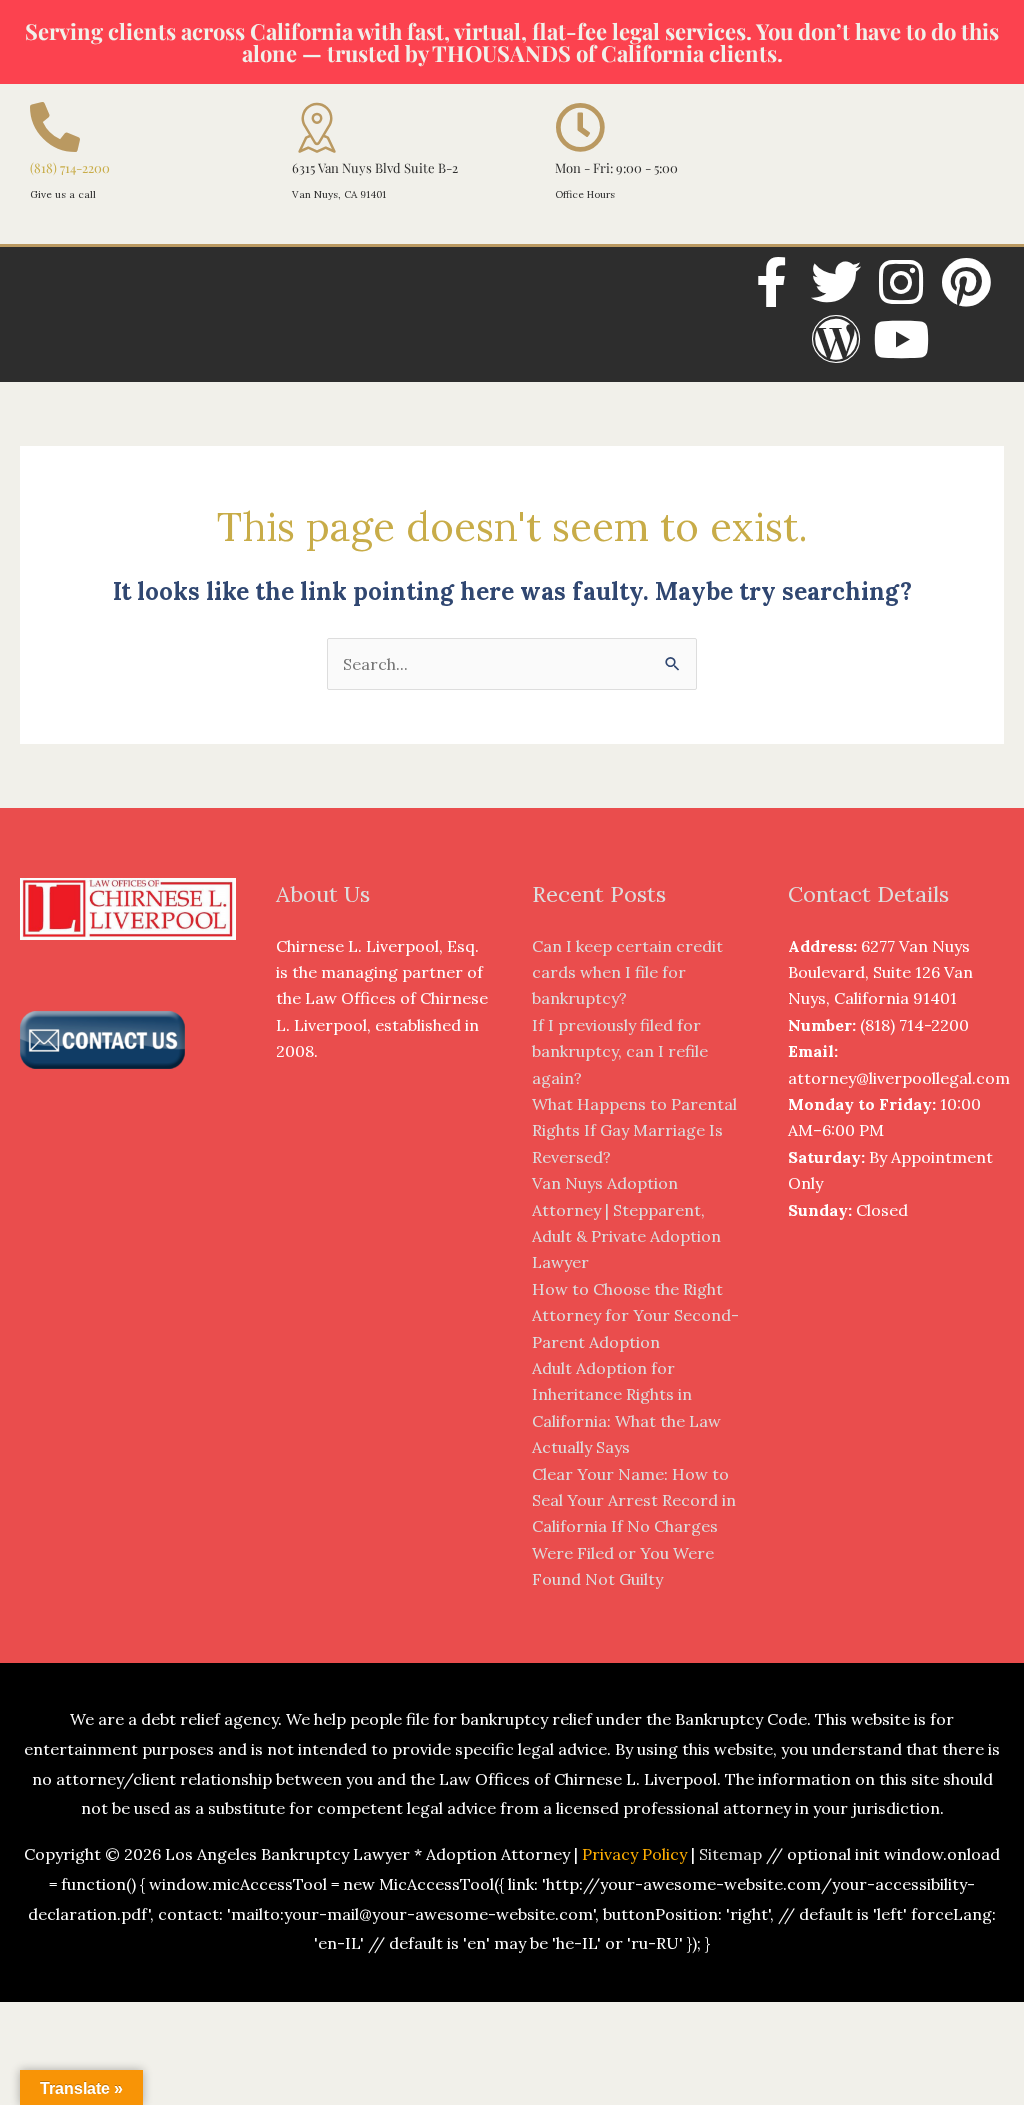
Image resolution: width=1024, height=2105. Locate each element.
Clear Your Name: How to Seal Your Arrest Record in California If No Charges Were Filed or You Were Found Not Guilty (634, 1527)
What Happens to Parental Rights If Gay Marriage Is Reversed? (634, 1130)
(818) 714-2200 (70, 167)
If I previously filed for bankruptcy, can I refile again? (620, 1051)
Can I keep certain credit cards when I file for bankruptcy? (627, 972)
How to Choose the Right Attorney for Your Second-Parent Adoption (635, 1315)
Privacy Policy (634, 1854)
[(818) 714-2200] (55, 127)
